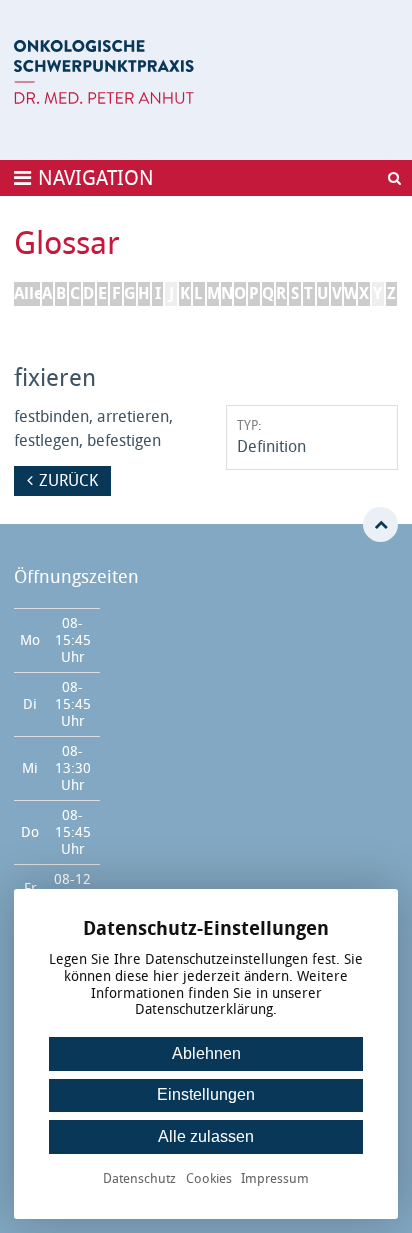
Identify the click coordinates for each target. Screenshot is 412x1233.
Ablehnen (206, 1053)
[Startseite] (104, 72)
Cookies (209, 1179)
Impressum (275, 1179)
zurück (68, 480)
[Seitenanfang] (380, 524)
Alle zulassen (206, 1136)
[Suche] (394, 178)
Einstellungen (206, 1094)
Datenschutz (139, 1179)
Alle (27, 293)
